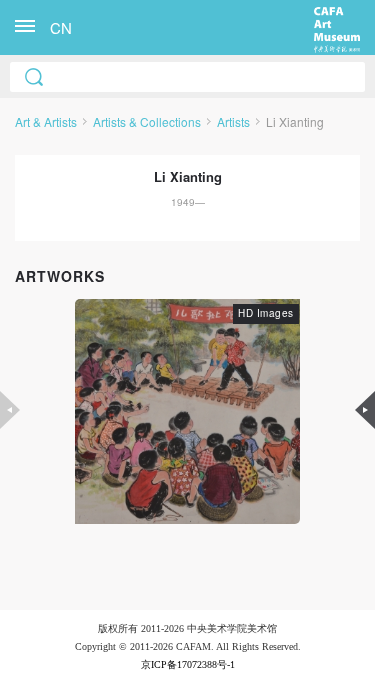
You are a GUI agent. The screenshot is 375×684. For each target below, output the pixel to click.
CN (61, 27)
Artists (233, 121)
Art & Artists (46, 121)
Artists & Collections (147, 121)
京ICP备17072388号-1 (188, 664)
